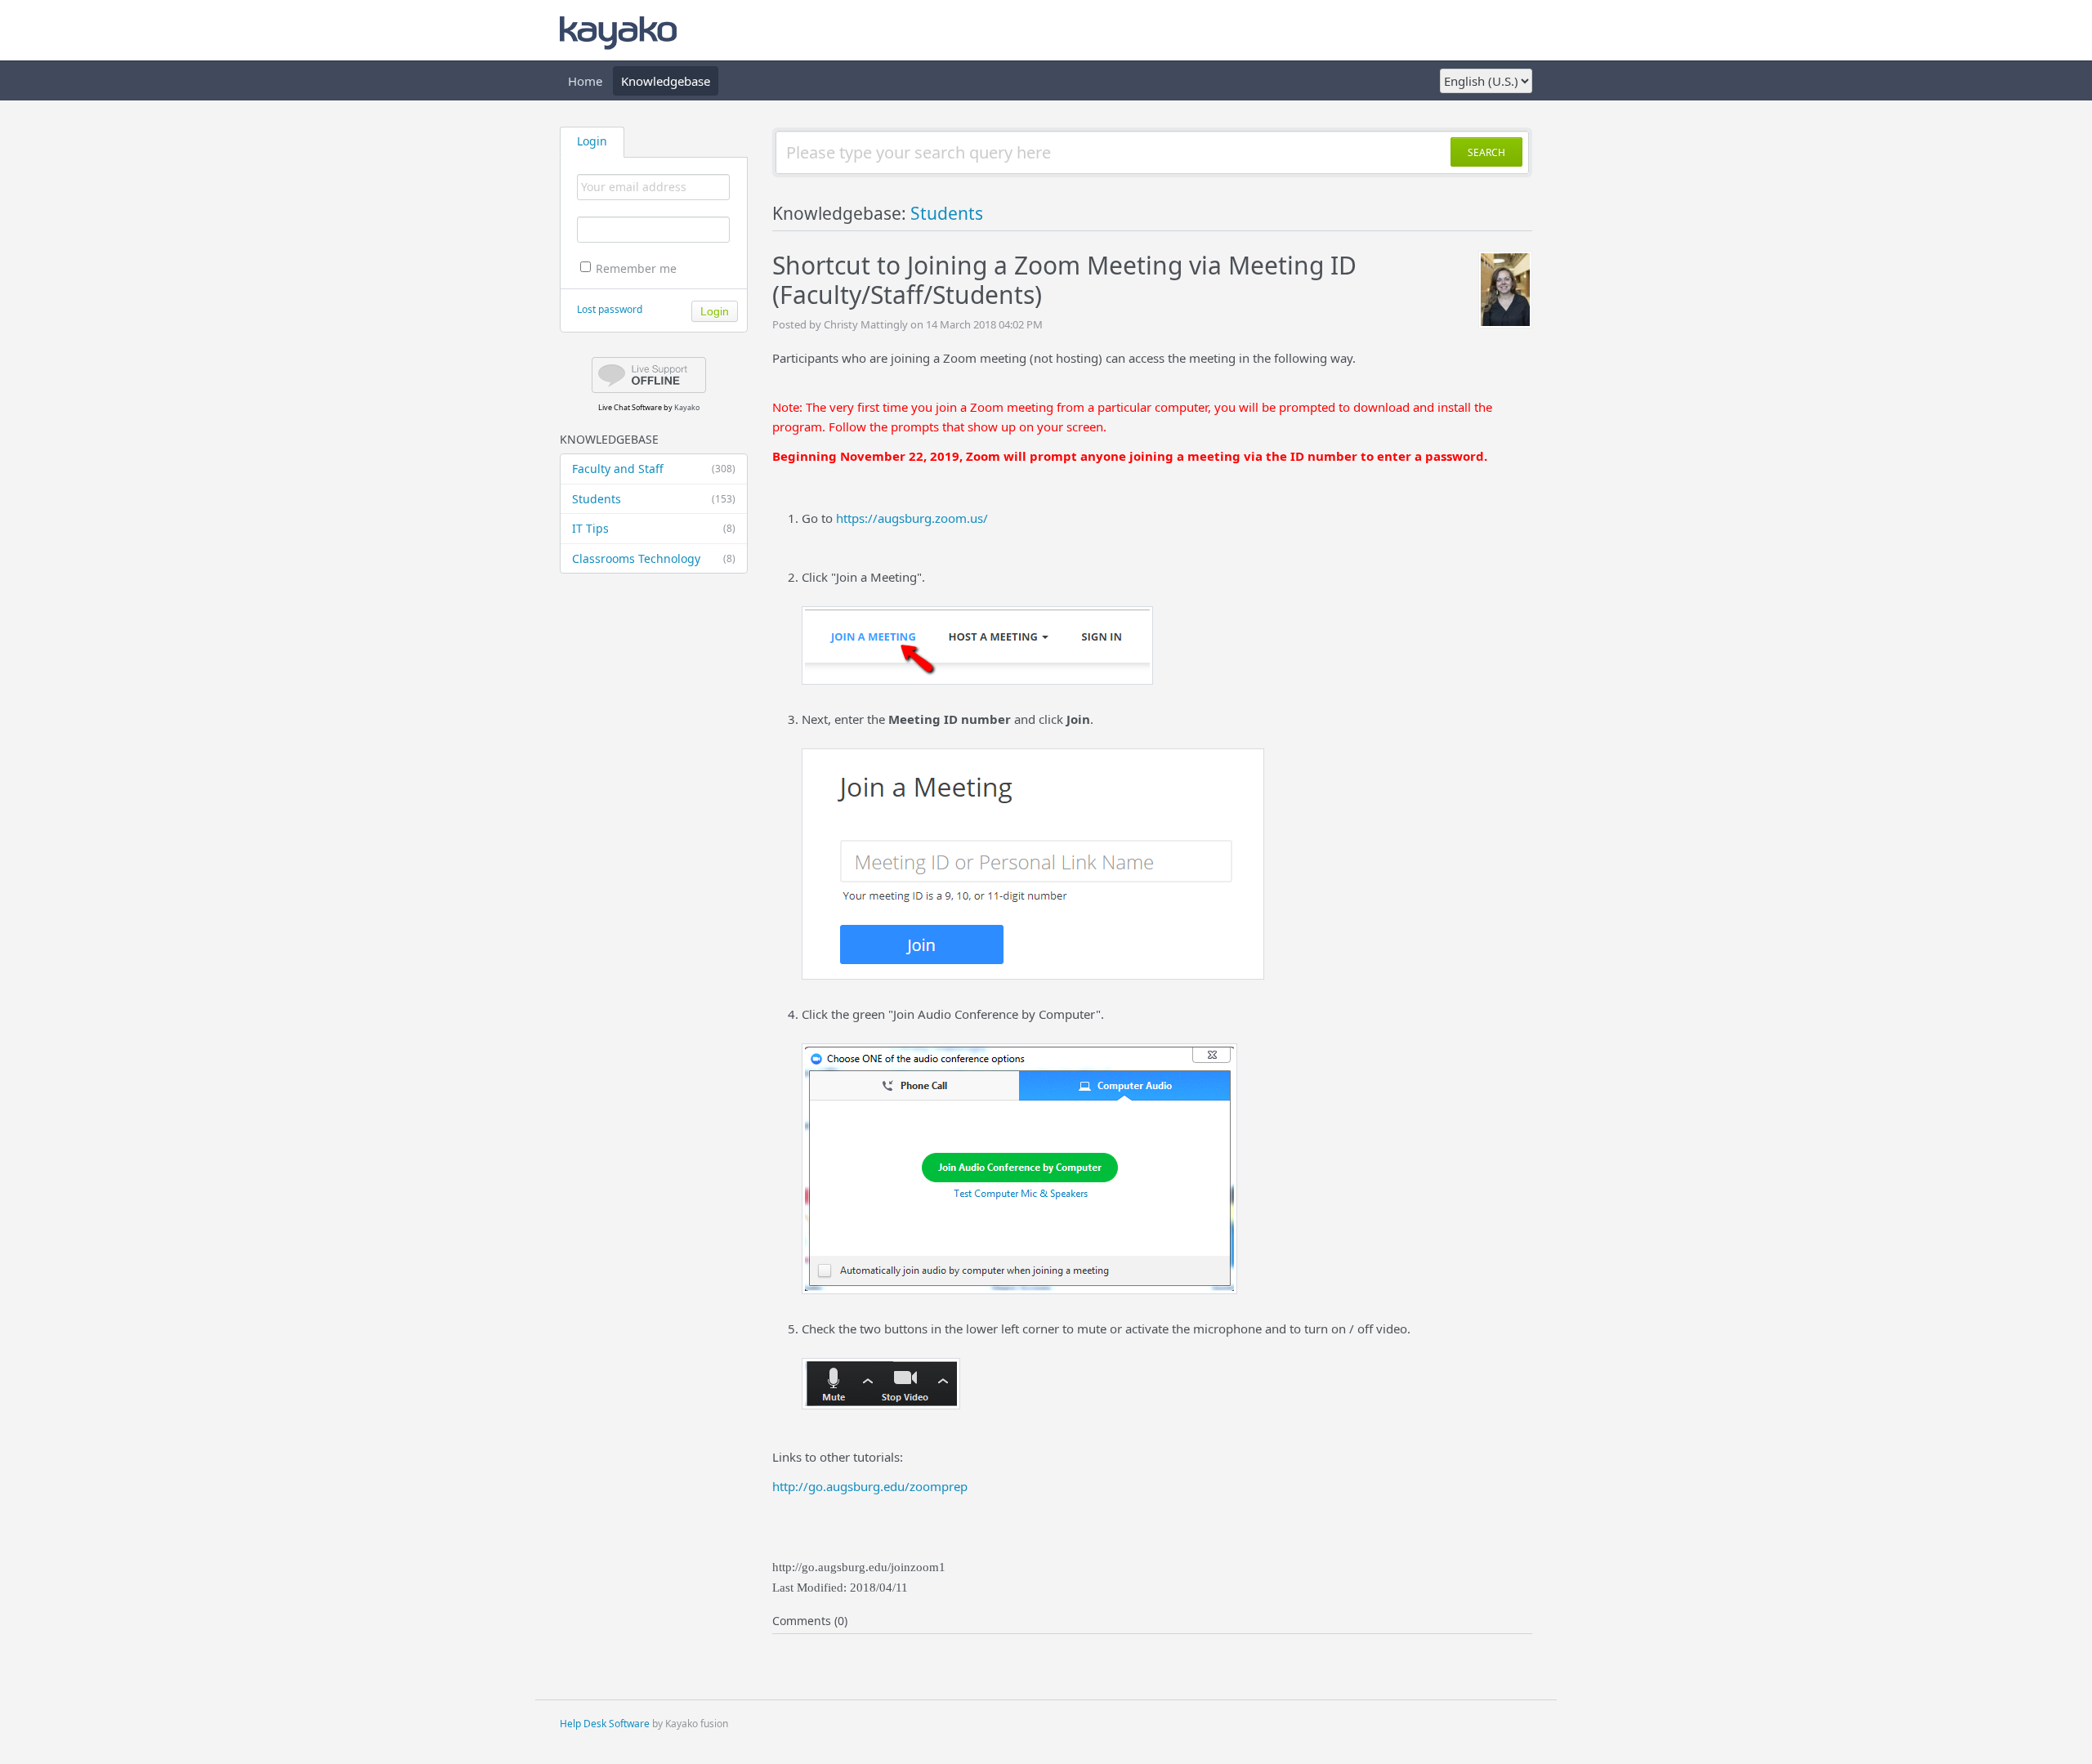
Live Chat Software (630, 407)
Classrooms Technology (654, 558)
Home (585, 81)
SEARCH (1486, 152)
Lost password (610, 309)
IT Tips (654, 528)
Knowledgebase (666, 81)
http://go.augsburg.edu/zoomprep (870, 1486)
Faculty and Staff (654, 469)
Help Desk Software (605, 1724)
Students (654, 499)
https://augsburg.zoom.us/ (912, 518)
